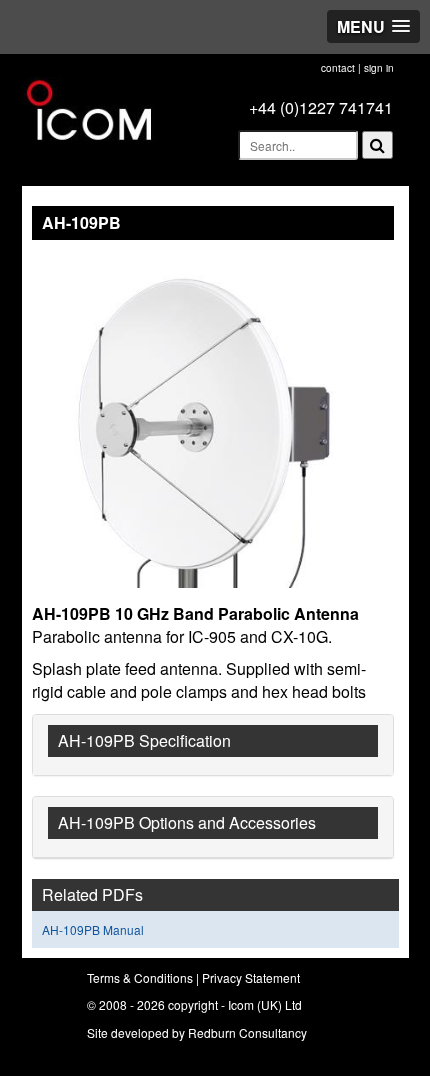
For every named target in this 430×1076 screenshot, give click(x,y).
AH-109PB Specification (144, 740)
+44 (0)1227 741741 (321, 107)
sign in (379, 68)
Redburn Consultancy (247, 1032)
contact (338, 68)
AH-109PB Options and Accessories (187, 822)
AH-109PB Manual (93, 929)
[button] (373, 26)
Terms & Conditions (140, 977)
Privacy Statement (251, 977)
